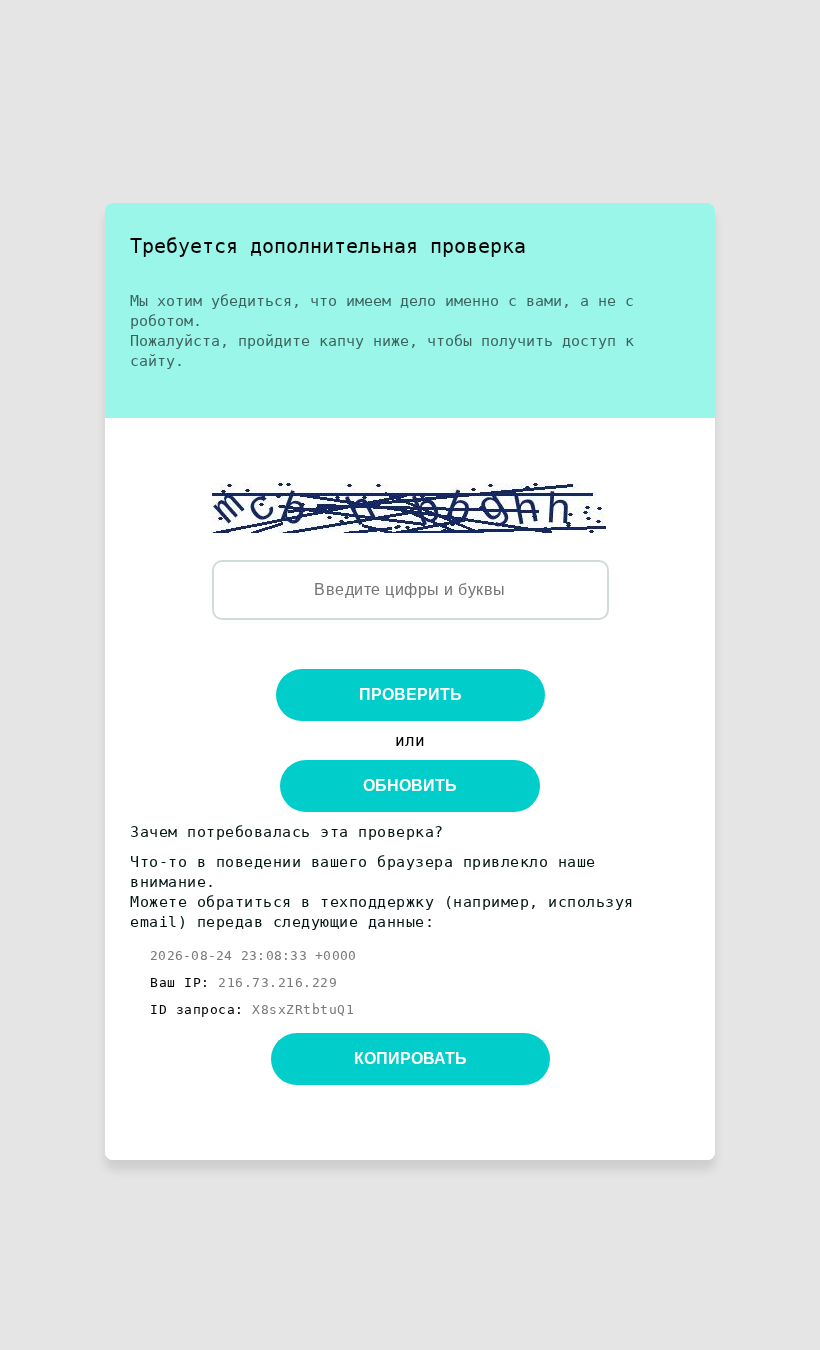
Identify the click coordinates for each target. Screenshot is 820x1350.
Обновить (410, 785)
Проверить (410, 694)
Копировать (410, 1058)
